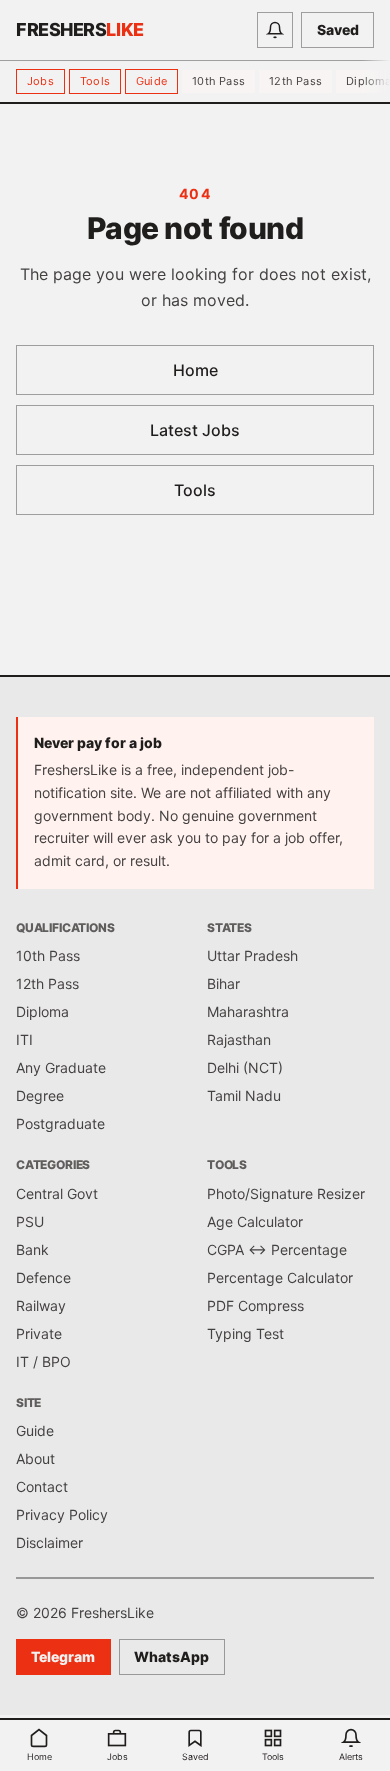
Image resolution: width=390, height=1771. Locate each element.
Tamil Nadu (244, 1095)
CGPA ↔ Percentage (277, 1249)
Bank (32, 1249)
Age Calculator (255, 1221)
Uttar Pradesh (252, 955)
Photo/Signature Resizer (286, 1193)
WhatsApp (171, 1656)
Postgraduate (60, 1123)
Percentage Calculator (280, 1277)
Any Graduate (61, 1067)
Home (195, 370)
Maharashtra (248, 1011)
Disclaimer (49, 1542)
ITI (24, 1039)
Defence (43, 1277)
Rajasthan (239, 1039)
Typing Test (245, 1333)
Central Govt (57, 1193)
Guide (151, 81)
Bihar (223, 983)
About (35, 1458)
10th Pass (218, 81)
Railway (41, 1305)
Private (39, 1333)
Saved (338, 29)
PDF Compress (255, 1305)
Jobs (40, 81)
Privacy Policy (62, 1514)
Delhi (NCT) (245, 1067)
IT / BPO (43, 1361)
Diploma (42, 1011)
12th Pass (295, 81)
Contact (42, 1486)
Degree (40, 1095)
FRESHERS (80, 29)
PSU (30, 1221)
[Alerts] (275, 30)
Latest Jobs (195, 430)
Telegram (63, 1656)
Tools (95, 81)
